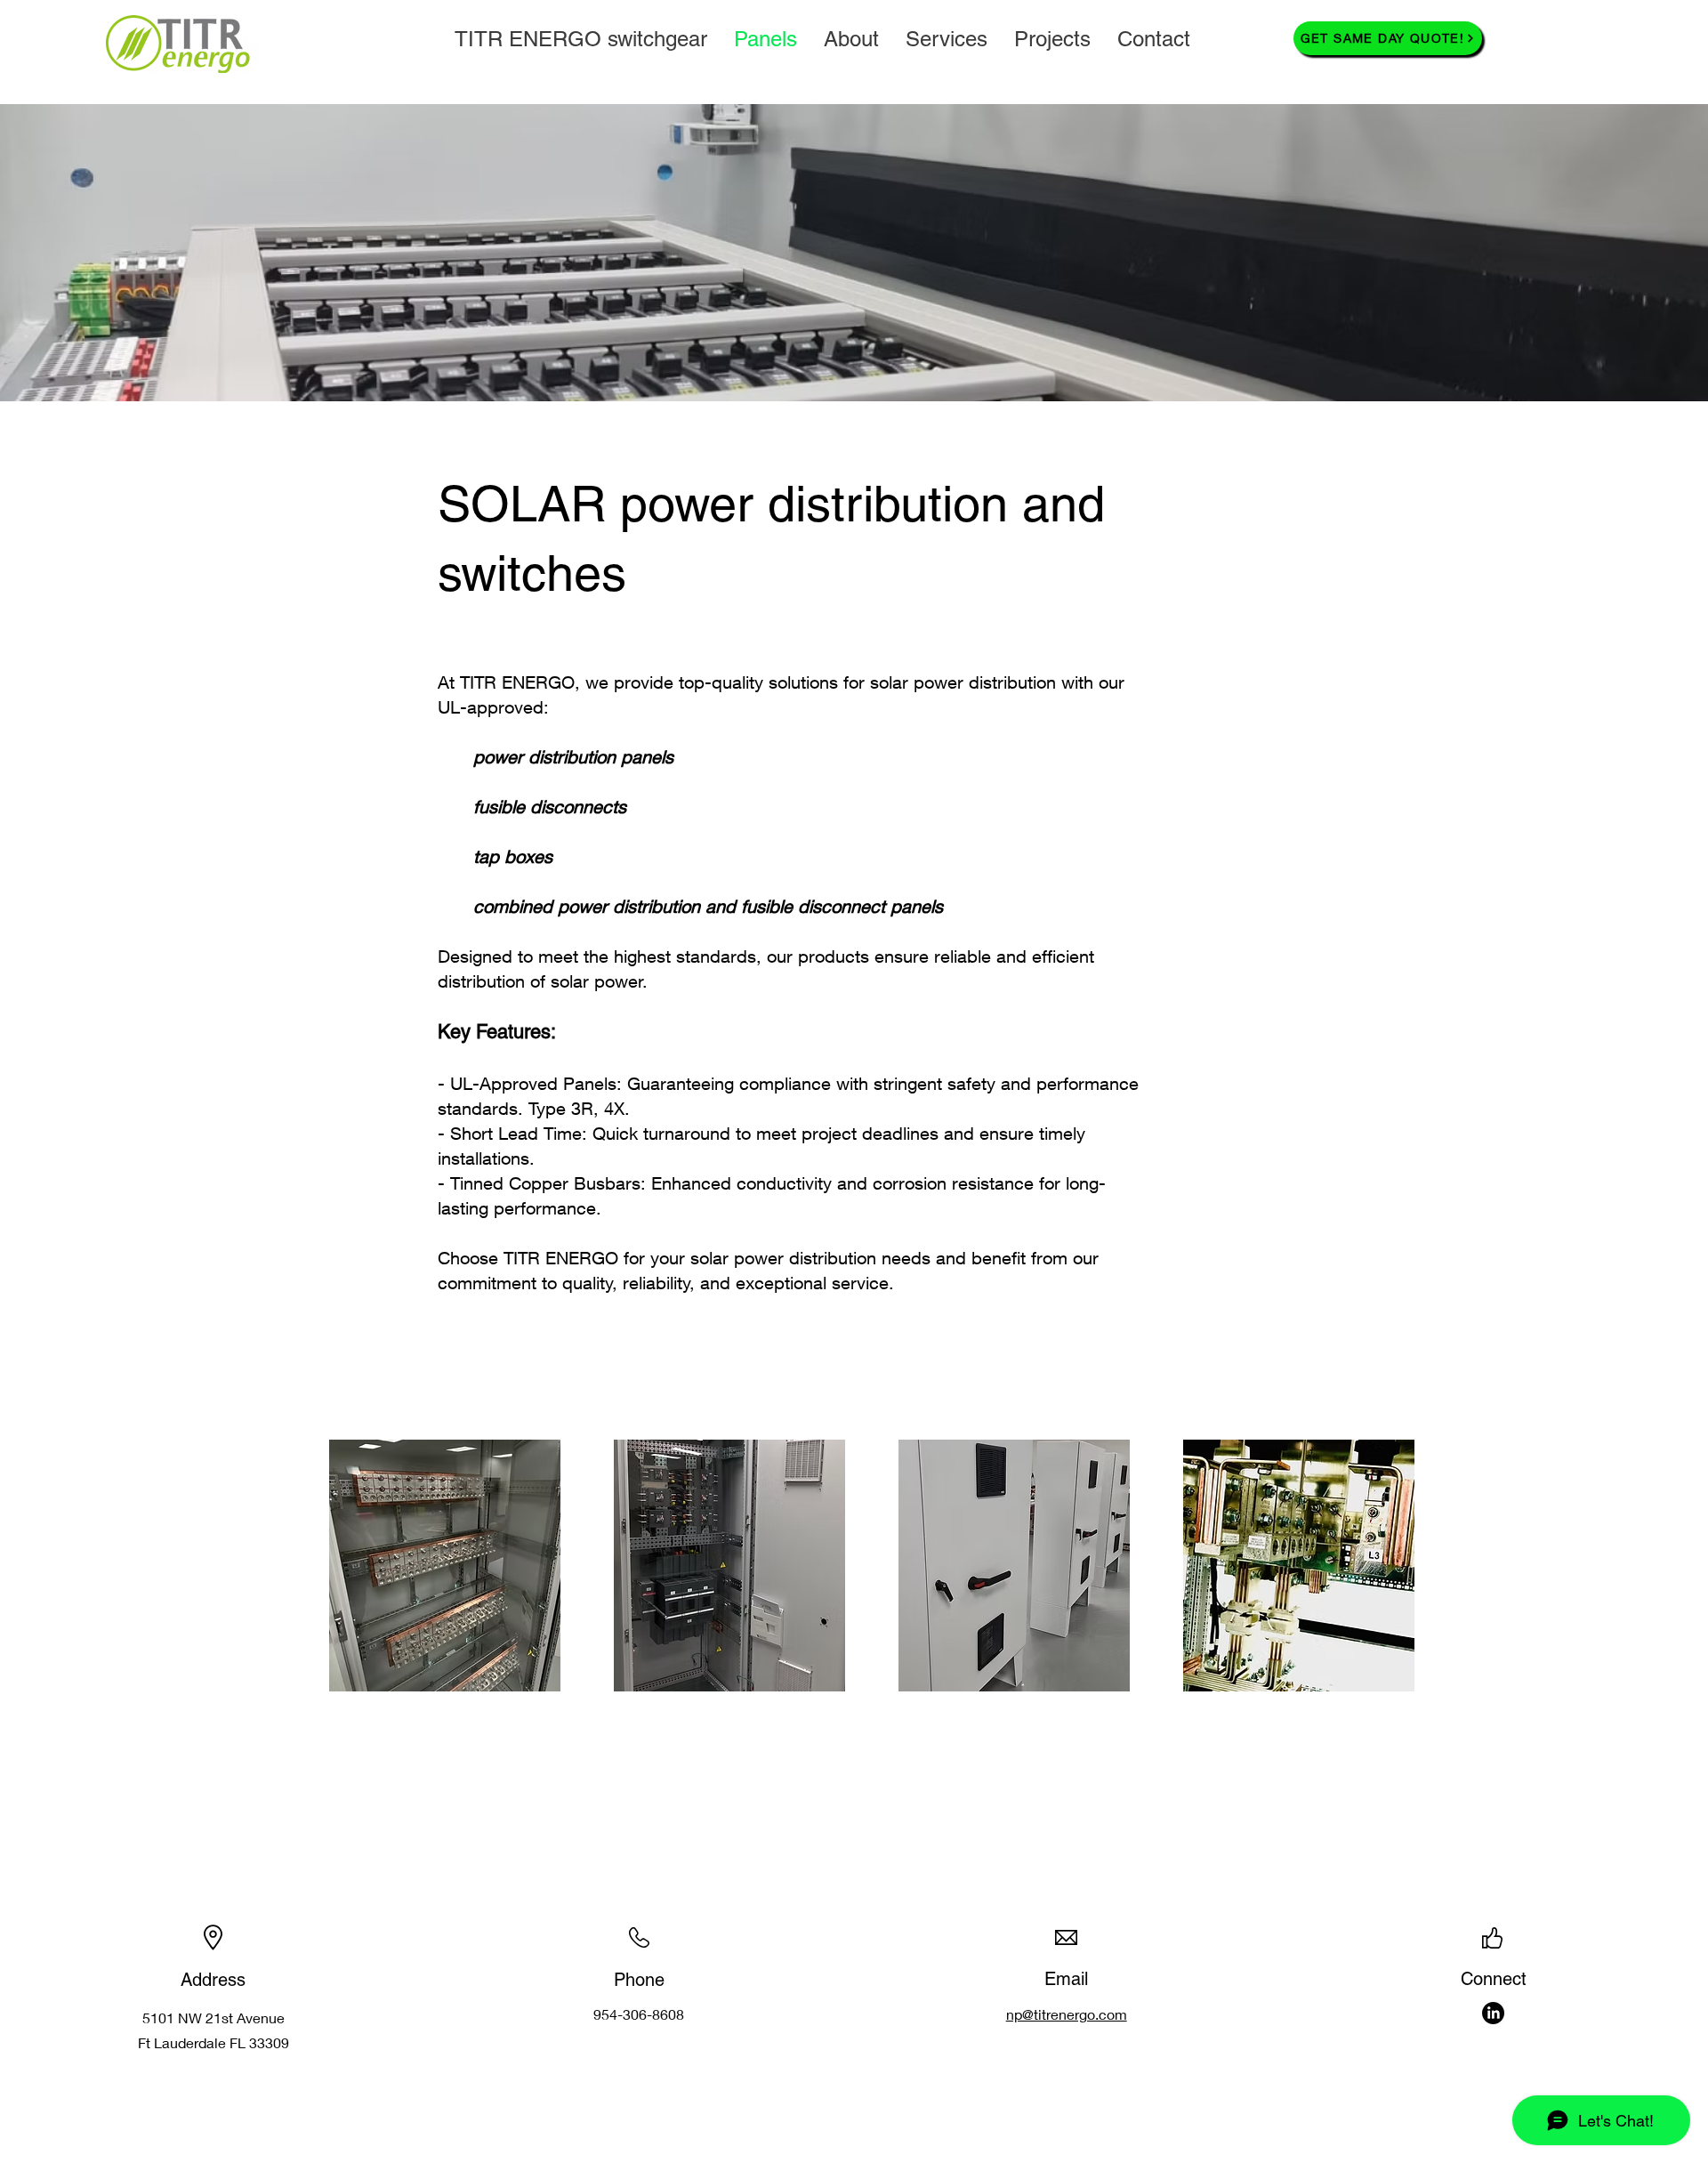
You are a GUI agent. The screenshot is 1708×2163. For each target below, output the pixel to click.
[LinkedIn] (1493, 2013)
